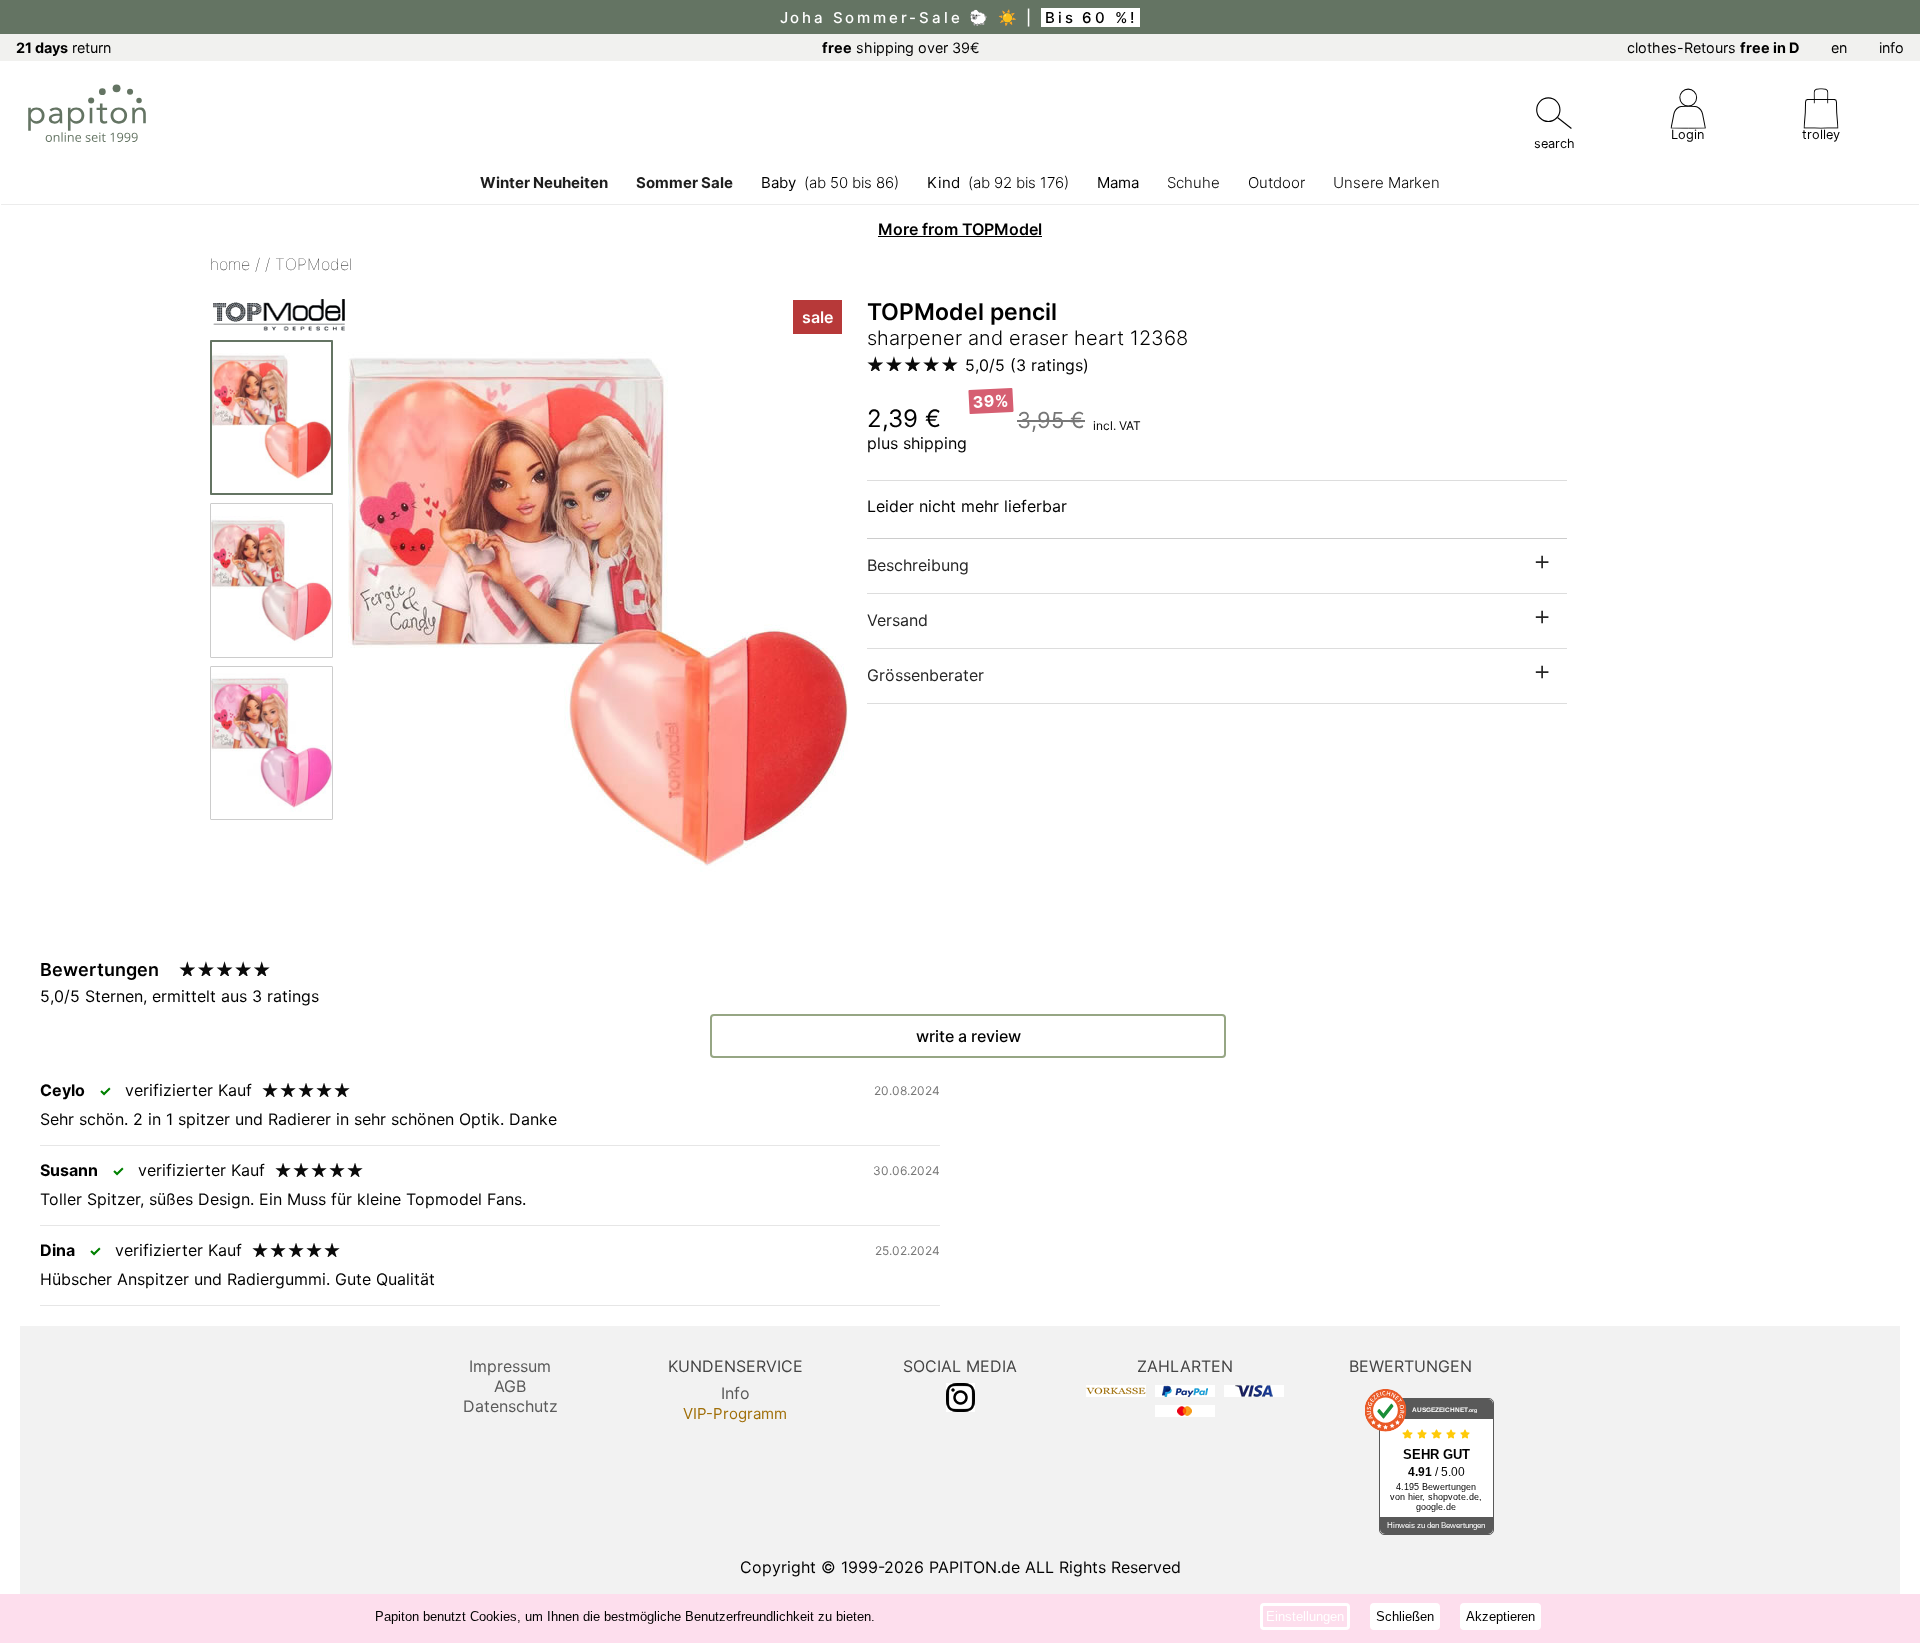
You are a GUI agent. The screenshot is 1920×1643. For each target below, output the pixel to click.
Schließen (1405, 1616)
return (63, 47)
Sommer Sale (684, 182)
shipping (935, 443)
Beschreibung (918, 565)
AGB (510, 1386)
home (230, 264)
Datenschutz (510, 1406)
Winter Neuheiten (544, 182)
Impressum (510, 1366)
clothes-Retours (1713, 47)
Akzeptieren (1500, 1616)
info (1891, 47)
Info (735, 1393)
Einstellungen (1305, 1616)
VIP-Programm (735, 1413)
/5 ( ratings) (1027, 365)
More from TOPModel (960, 229)
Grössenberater (925, 675)
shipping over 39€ (901, 47)
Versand (897, 620)
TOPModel (313, 264)
